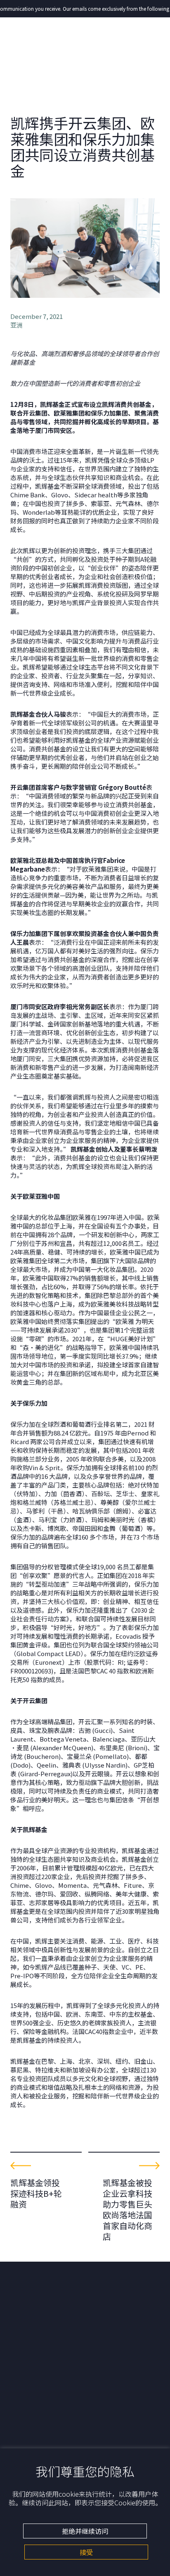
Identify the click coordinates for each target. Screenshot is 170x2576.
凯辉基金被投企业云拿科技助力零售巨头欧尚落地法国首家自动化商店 (127, 2209)
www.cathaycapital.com (43, 2365)
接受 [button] (86, 2552)
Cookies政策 (27, 2426)
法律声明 (22, 2442)
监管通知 (22, 2433)
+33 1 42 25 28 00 (33, 2349)
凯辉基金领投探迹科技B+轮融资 (36, 2193)
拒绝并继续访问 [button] (85, 2531)
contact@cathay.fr (36, 2357)
